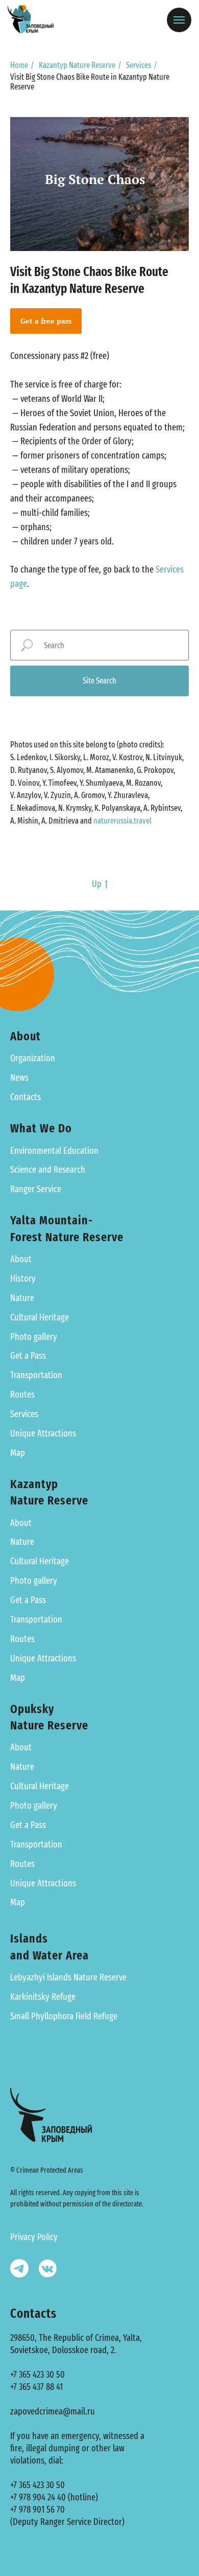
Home (19, 65)
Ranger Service (36, 1189)
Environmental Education (54, 1151)
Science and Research (48, 1170)
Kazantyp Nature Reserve (77, 65)
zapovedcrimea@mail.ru (53, 2411)
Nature (22, 1298)
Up (97, 884)
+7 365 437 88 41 (36, 2387)
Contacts (26, 1097)
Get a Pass (28, 1356)
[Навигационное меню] (179, 20)
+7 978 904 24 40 (38, 2497)
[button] (46, 321)
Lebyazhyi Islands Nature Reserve (68, 1977)
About (21, 1259)
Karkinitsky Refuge (43, 1997)
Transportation (36, 1375)
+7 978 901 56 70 (38, 2510)
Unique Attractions (43, 1433)
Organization (33, 1058)
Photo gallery (34, 1337)
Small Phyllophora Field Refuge (64, 2016)
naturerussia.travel (122, 821)
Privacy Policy (34, 2237)
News (19, 1078)
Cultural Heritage (40, 1317)
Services (139, 65)
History (23, 1279)
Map (18, 1453)
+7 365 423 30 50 (38, 2375)
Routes (22, 1395)
